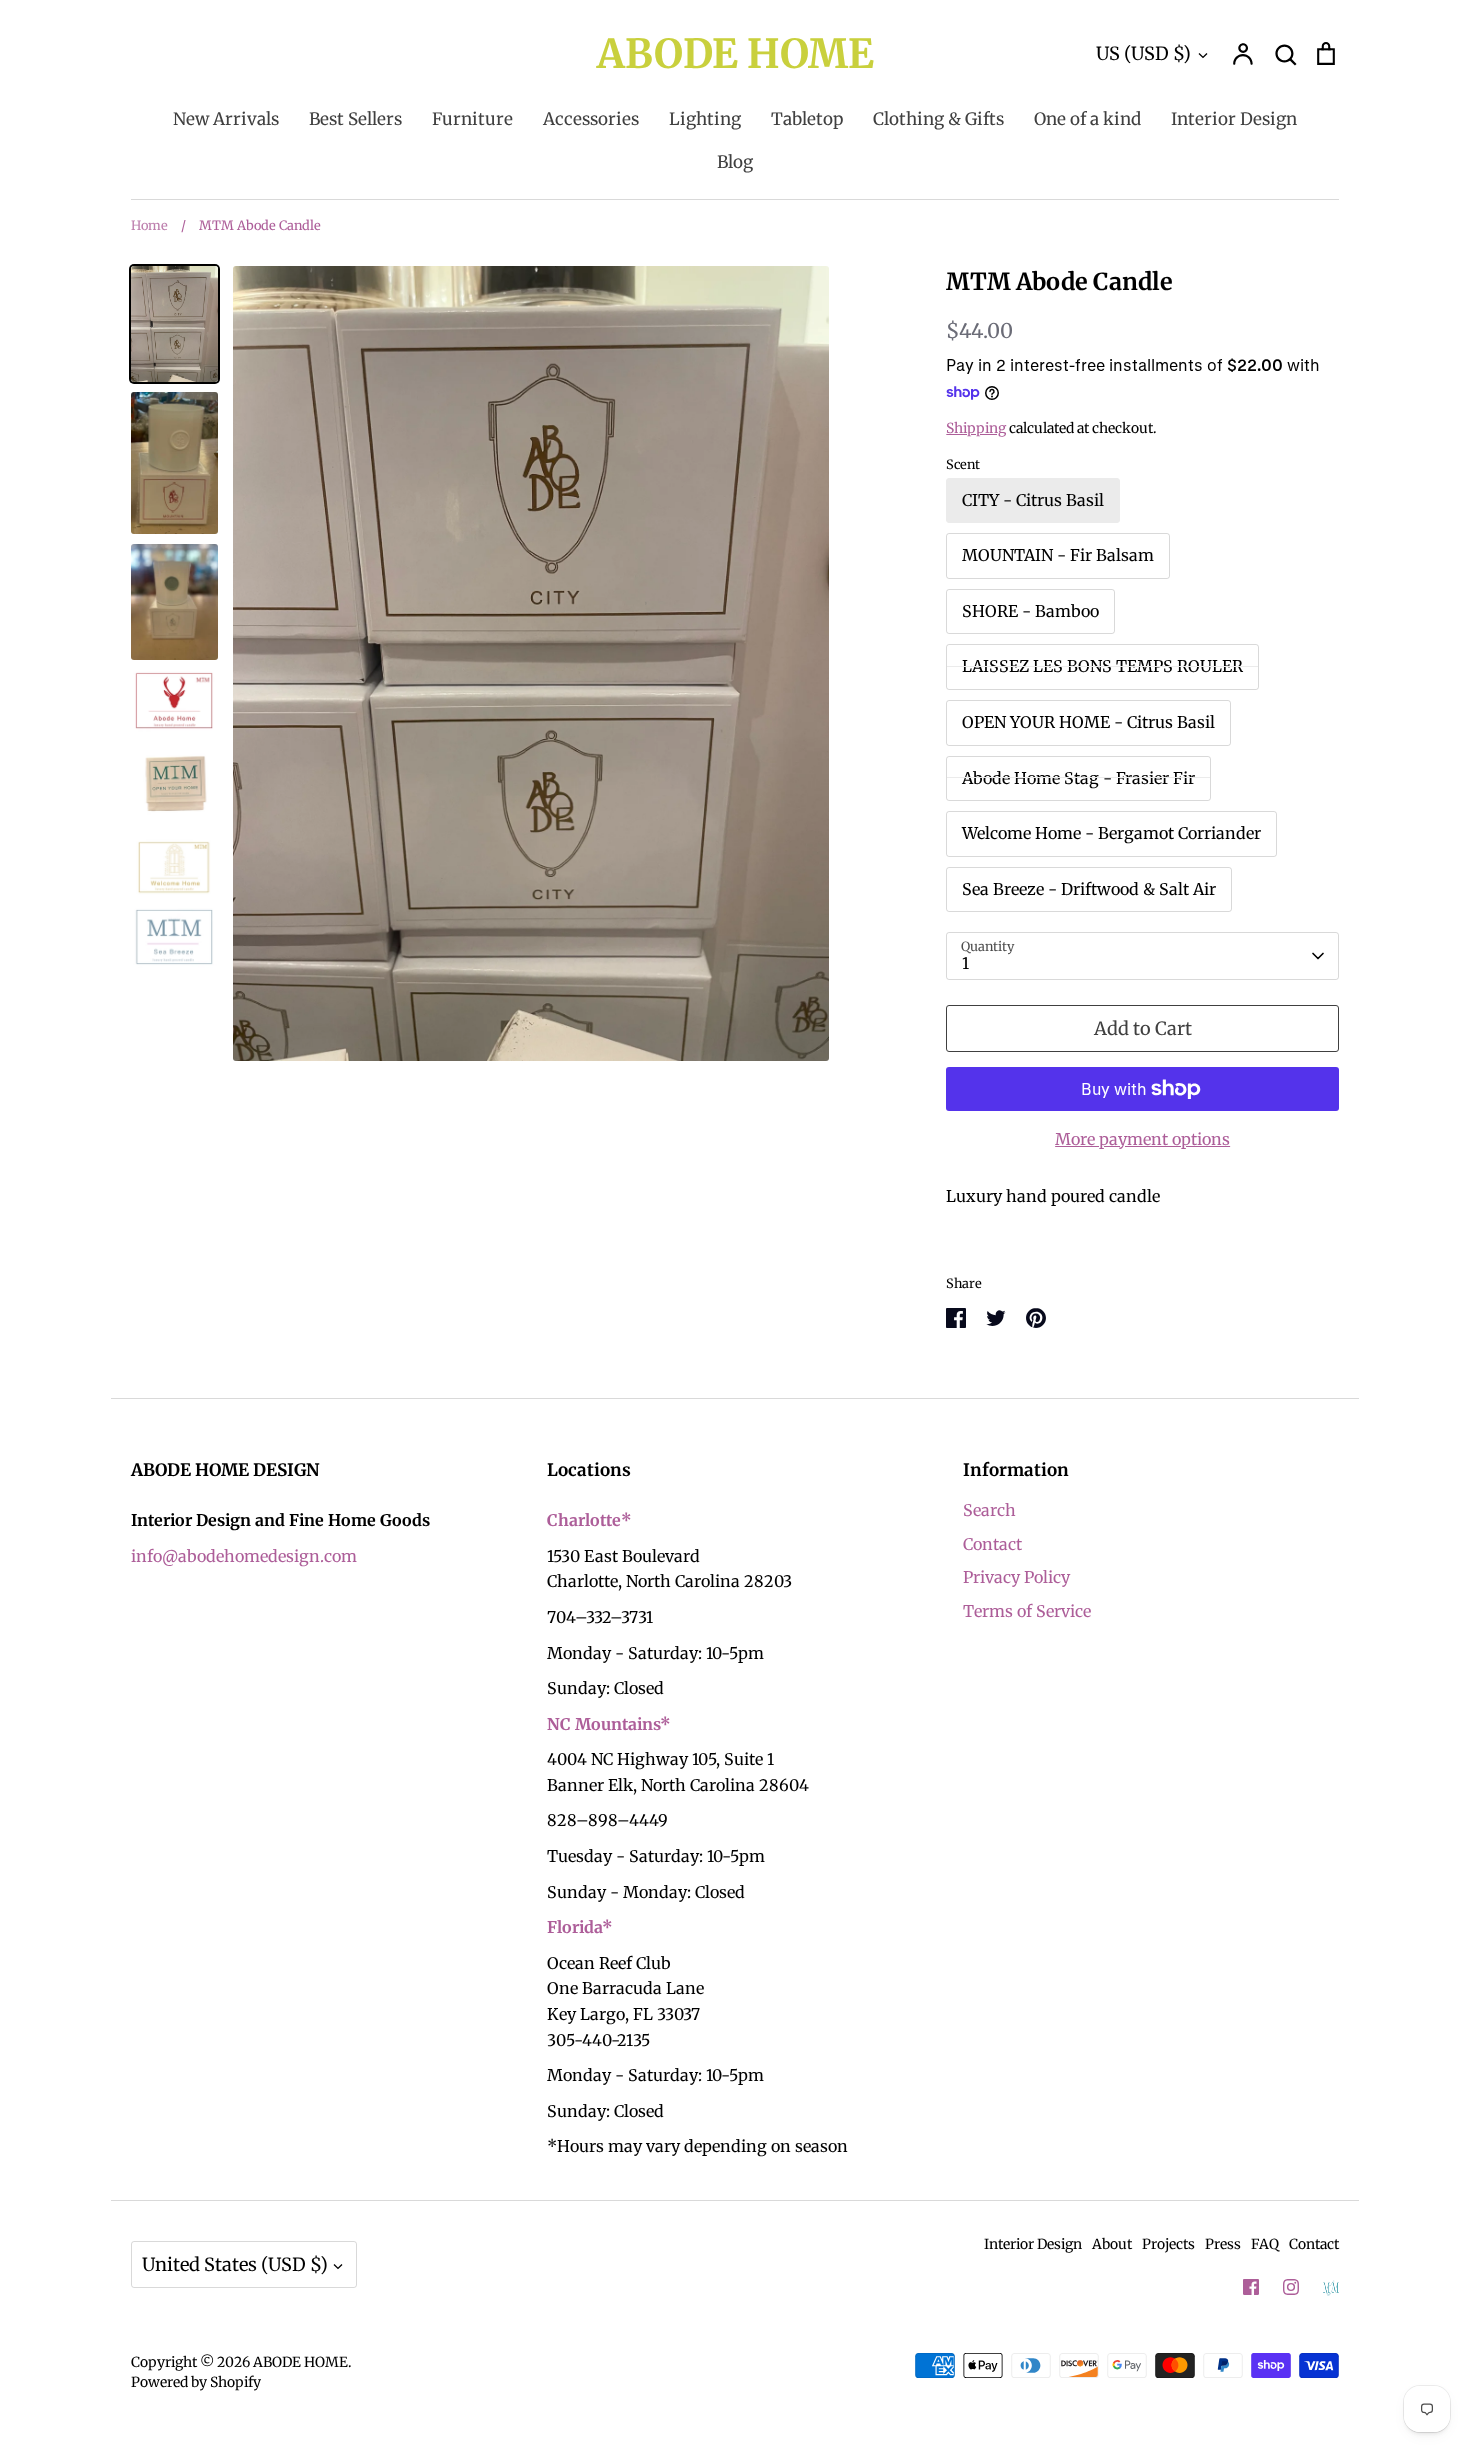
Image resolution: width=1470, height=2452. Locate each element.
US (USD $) (1143, 53)
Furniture (472, 119)
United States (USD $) (235, 2264)
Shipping (976, 428)
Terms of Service (1027, 1611)
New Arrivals (226, 119)
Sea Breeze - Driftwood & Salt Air (1089, 889)
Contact (992, 1544)
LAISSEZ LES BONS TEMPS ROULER (1102, 666)
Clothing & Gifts (938, 119)
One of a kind (1087, 119)
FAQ (1265, 2244)
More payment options (1142, 1139)
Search (989, 1510)
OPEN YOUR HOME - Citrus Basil (1088, 722)
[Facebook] (1251, 2287)
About (1112, 2244)
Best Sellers (355, 119)
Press (1223, 2244)
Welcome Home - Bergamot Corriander (1111, 833)
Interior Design (1234, 119)
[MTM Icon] (1331, 2288)
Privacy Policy (1016, 1577)
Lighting (705, 119)
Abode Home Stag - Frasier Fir (1078, 778)
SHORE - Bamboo (1030, 611)
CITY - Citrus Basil (1033, 500)
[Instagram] (1291, 2287)
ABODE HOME (735, 54)
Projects (1168, 2244)
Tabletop (807, 119)
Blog (735, 162)
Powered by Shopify (196, 2382)
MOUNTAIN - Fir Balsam (1058, 555)
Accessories (591, 119)
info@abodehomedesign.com (244, 1556)
